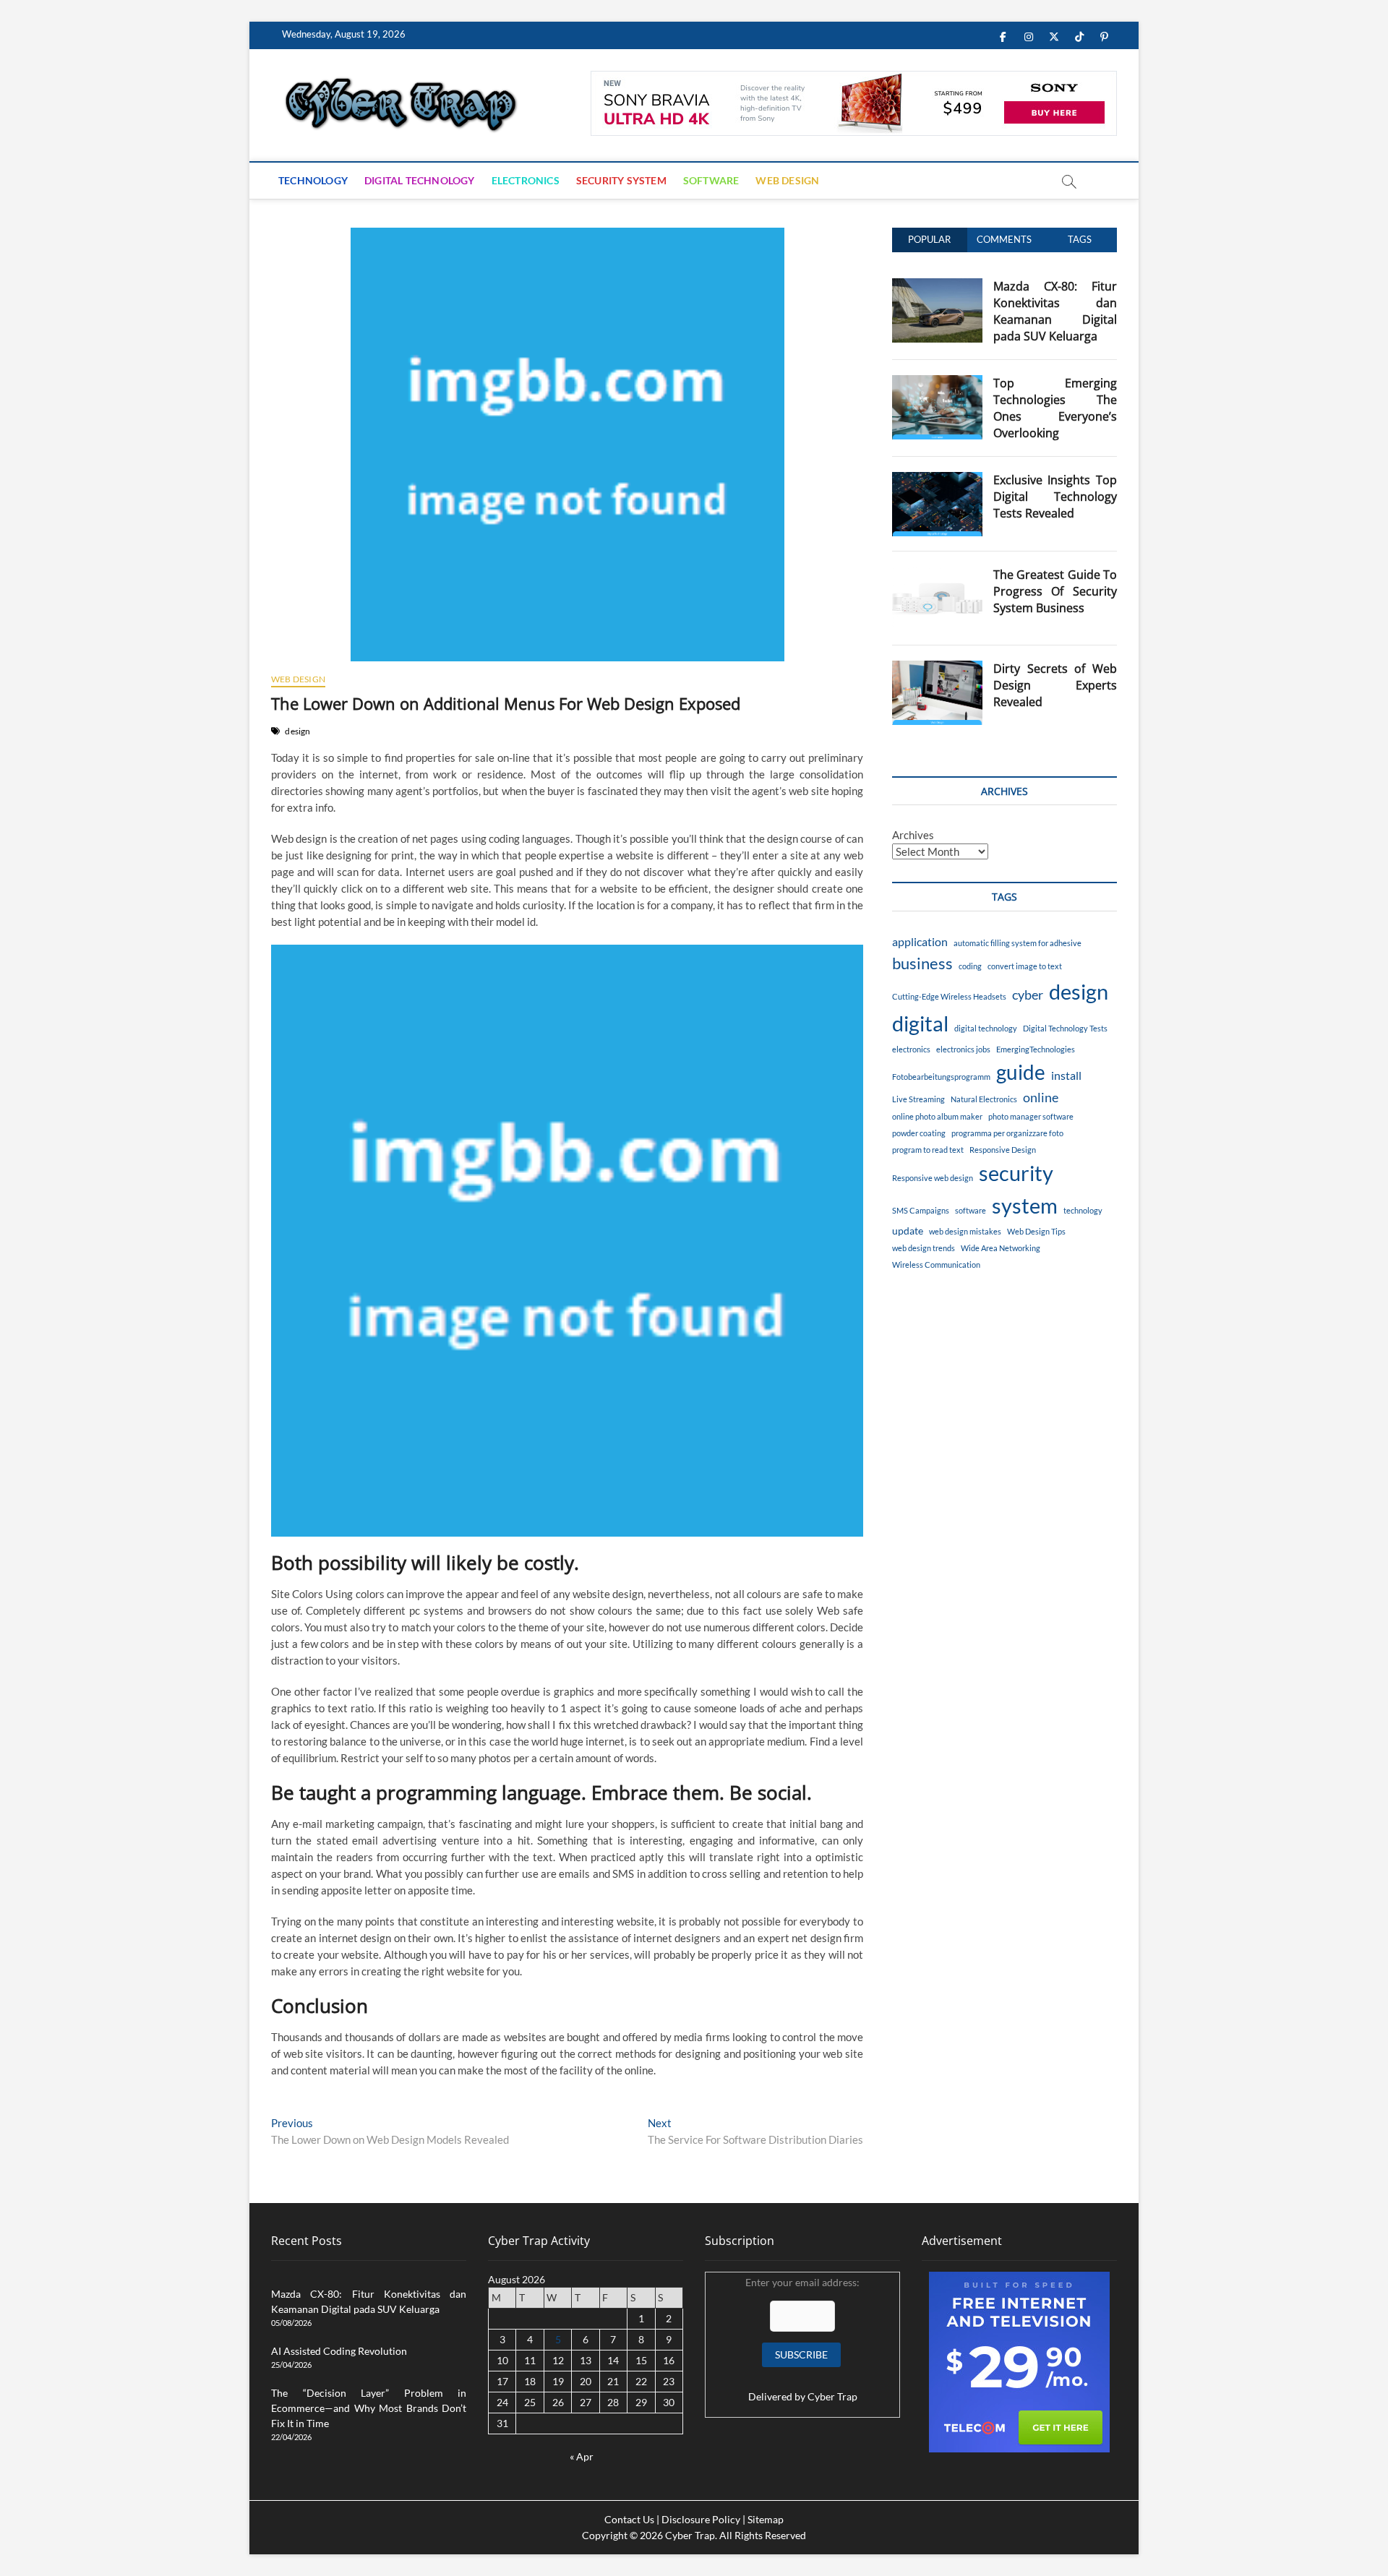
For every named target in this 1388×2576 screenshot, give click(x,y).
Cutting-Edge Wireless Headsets (949, 996)
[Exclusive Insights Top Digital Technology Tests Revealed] (937, 480)
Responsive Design (1003, 1150)
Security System (621, 180)
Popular (929, 239)
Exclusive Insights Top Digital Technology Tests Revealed (1055, 497)
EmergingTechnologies (1036, 1049)
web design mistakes (965, 1231)
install (1066, 1075)
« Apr (582, 2456)
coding (970, 966)
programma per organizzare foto (1007, 1133)
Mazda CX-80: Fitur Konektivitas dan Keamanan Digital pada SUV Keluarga (1055, 311)
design (297, 731)
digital (920, 1023)
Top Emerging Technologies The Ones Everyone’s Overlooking (1055, 408)
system (1025, 1205)
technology (1083, 1210)
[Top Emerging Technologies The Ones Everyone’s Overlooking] (937, 383)
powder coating (919, 1133)
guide (1021, 1072)
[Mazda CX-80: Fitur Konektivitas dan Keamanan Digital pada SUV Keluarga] (937, 286)
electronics (911, 1049)
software (971, 1210)
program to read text (928, 1150)
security (1016, 1173)
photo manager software (1031, 1116)
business (922, 963)
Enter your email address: (802, 2339)
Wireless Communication (936, 1265)
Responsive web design (933, 1178)
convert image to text (1025, 966)
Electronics (526, 180)
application (920, 941)
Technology (313, 180)
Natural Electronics (984, 1099)
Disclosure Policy (701, 2519)
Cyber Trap (832, 2396)
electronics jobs (963, 1049)
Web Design (787, 180)
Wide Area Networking (1001, 1248)
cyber (1028, 995)
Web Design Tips (1036, 1231)
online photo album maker (937, 1116)
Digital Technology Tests (1065, 1028)
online (1041, 1098)
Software (711, 180)
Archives (913, 835)
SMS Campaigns (921, 1210)
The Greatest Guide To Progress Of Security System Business (1055, 591)
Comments (1004, 239)
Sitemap (766, 2519)
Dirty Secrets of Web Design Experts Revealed (1055, 685)
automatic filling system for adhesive (1018, 943)
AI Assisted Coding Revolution (339, 2351)
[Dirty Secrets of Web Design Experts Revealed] (937, 669)
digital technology (986, 1028)
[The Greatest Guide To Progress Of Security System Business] (937, 575)
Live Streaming (918, 1099)
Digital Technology (420, 180)
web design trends (924, 1248)
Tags (1080, 239)
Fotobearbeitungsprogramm (941, 1077)
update (908, 1231)
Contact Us (629, 2519)
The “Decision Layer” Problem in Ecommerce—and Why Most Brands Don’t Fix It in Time (369, 2408)
